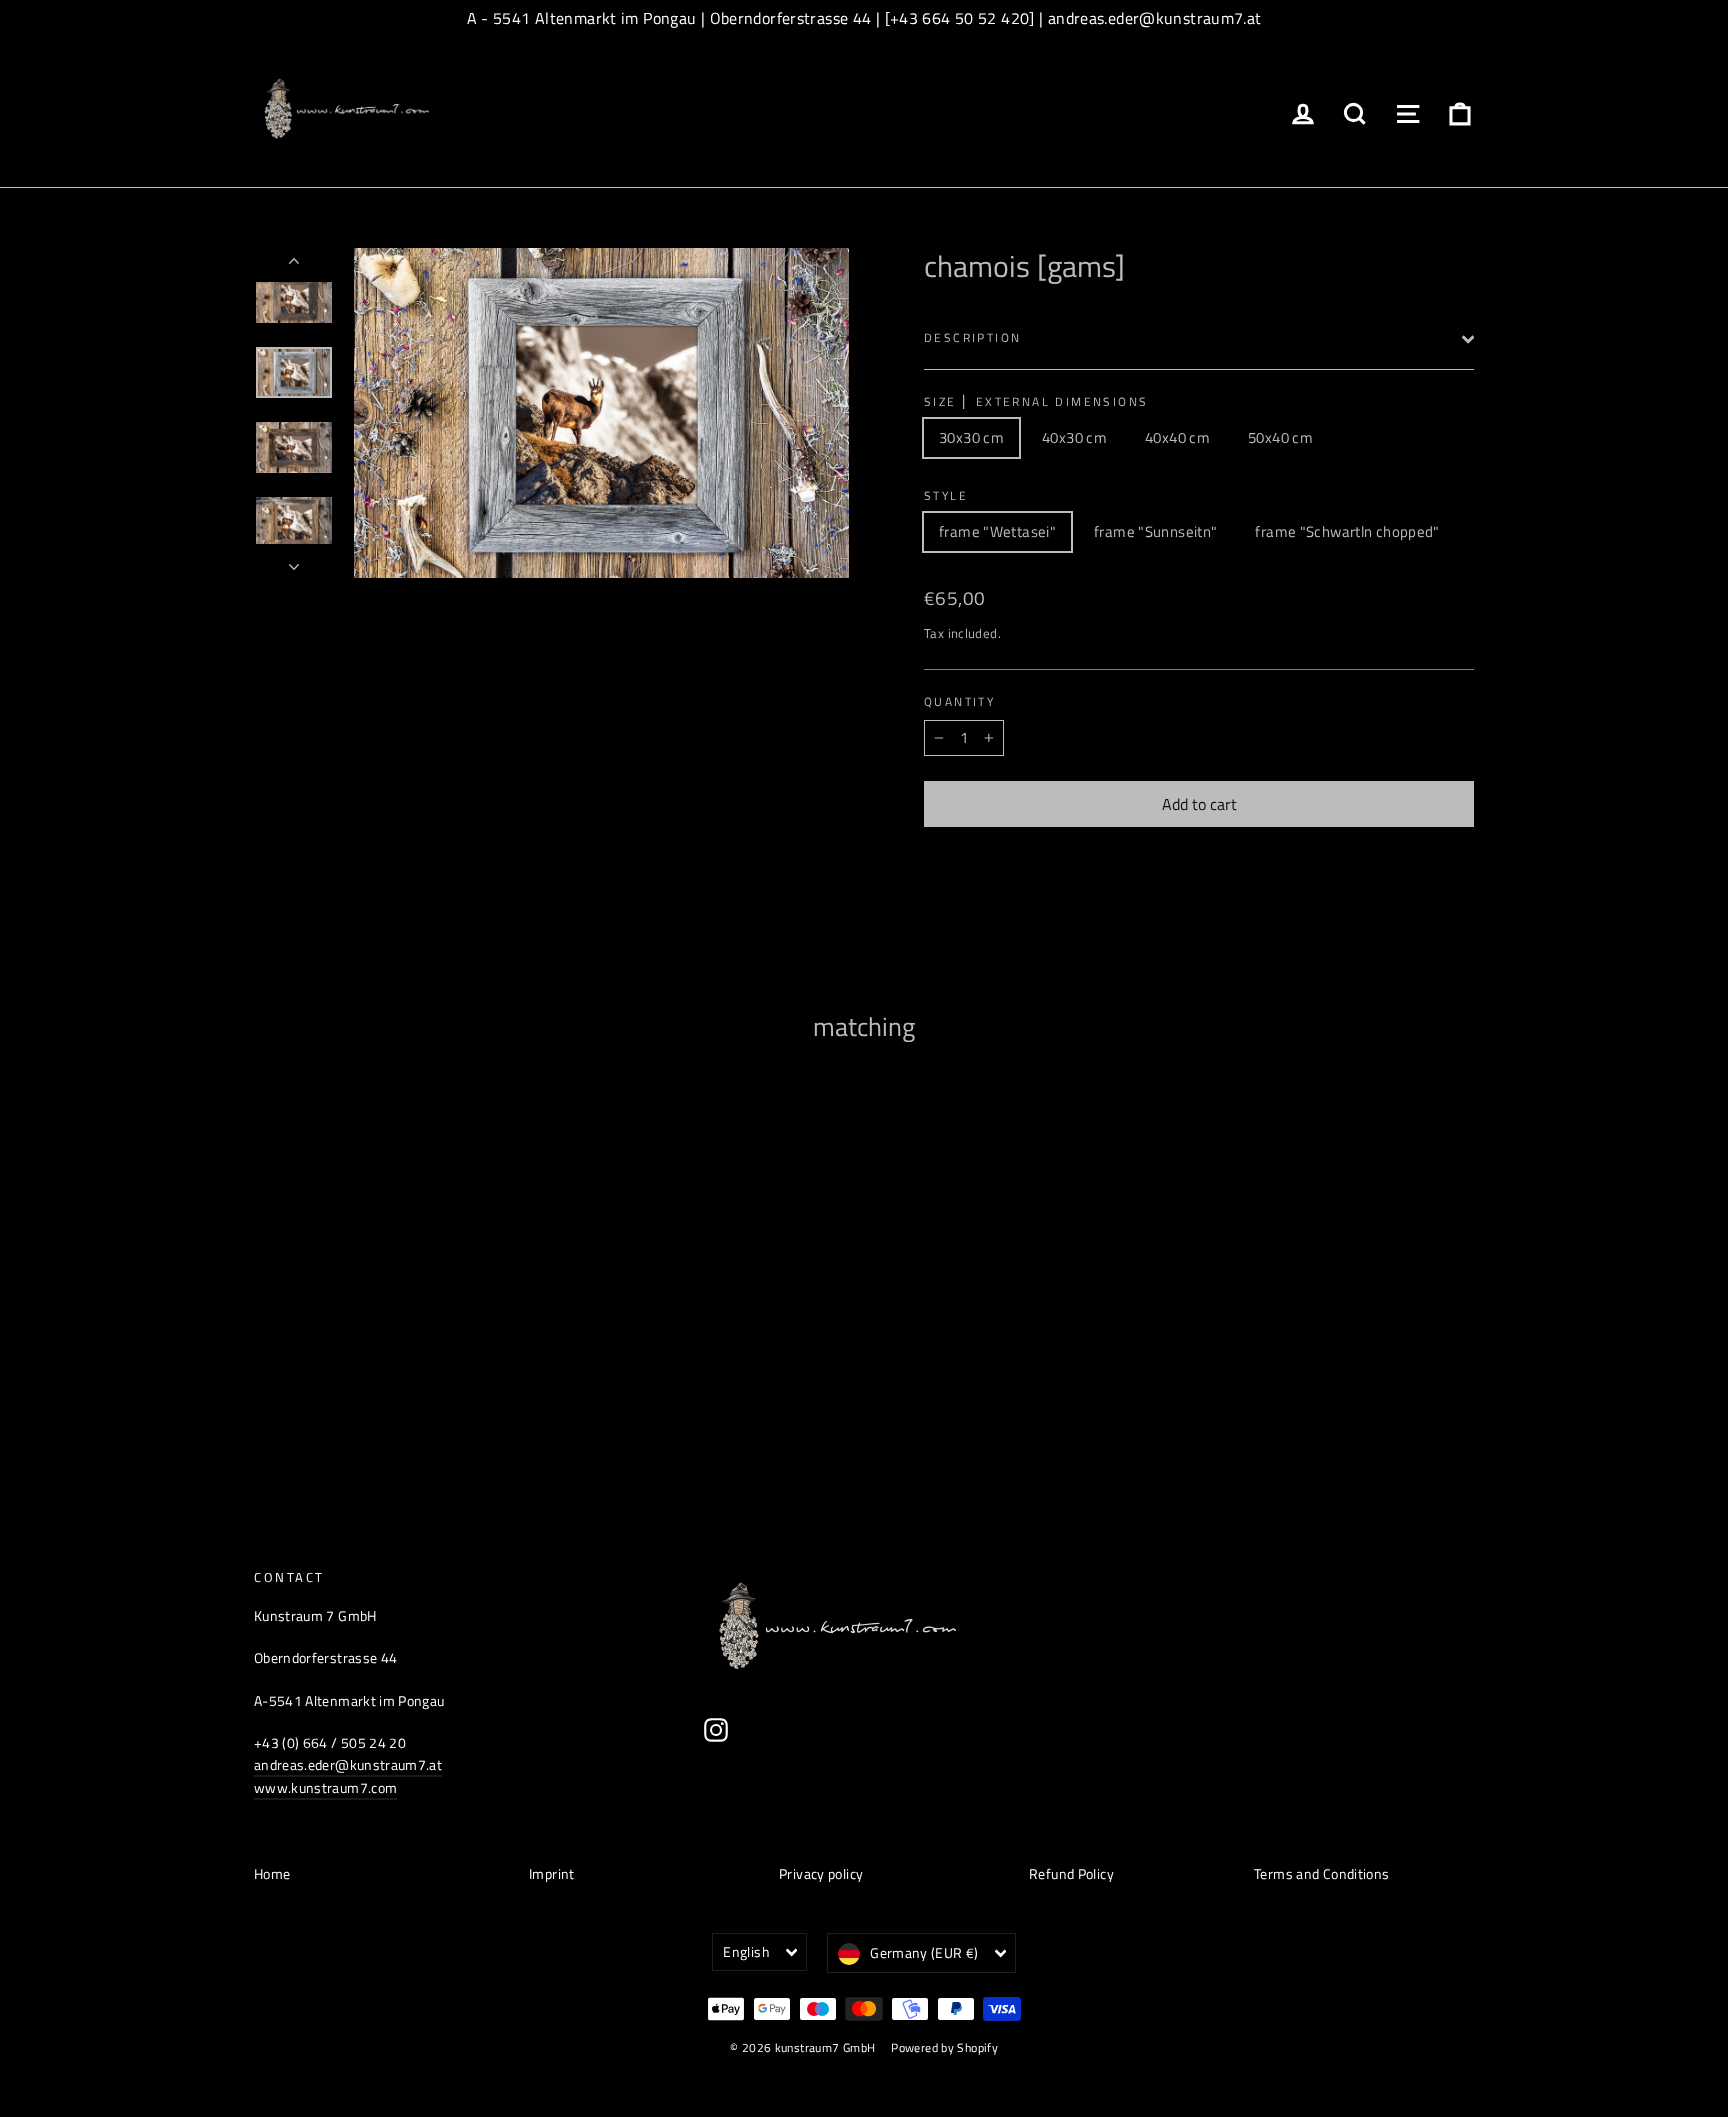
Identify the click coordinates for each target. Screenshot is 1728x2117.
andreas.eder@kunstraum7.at (348, 1764)
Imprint (552, 1873)
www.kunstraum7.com (325, 1787)
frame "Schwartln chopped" (1347, 531)
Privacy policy (821, 1873)
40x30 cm (1074, 437)
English (746, 1951)
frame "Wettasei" (997, 531)
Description (972, 337)
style (946, 496)
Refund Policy (1071, 1873)
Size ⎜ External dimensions (1036, 402)
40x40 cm (1177, 437)
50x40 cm (1280, 437)
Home (272, 1873)
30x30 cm (971, 437)
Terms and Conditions (1322, 1873)
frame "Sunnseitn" (1155, 531)
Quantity (959, 702)
